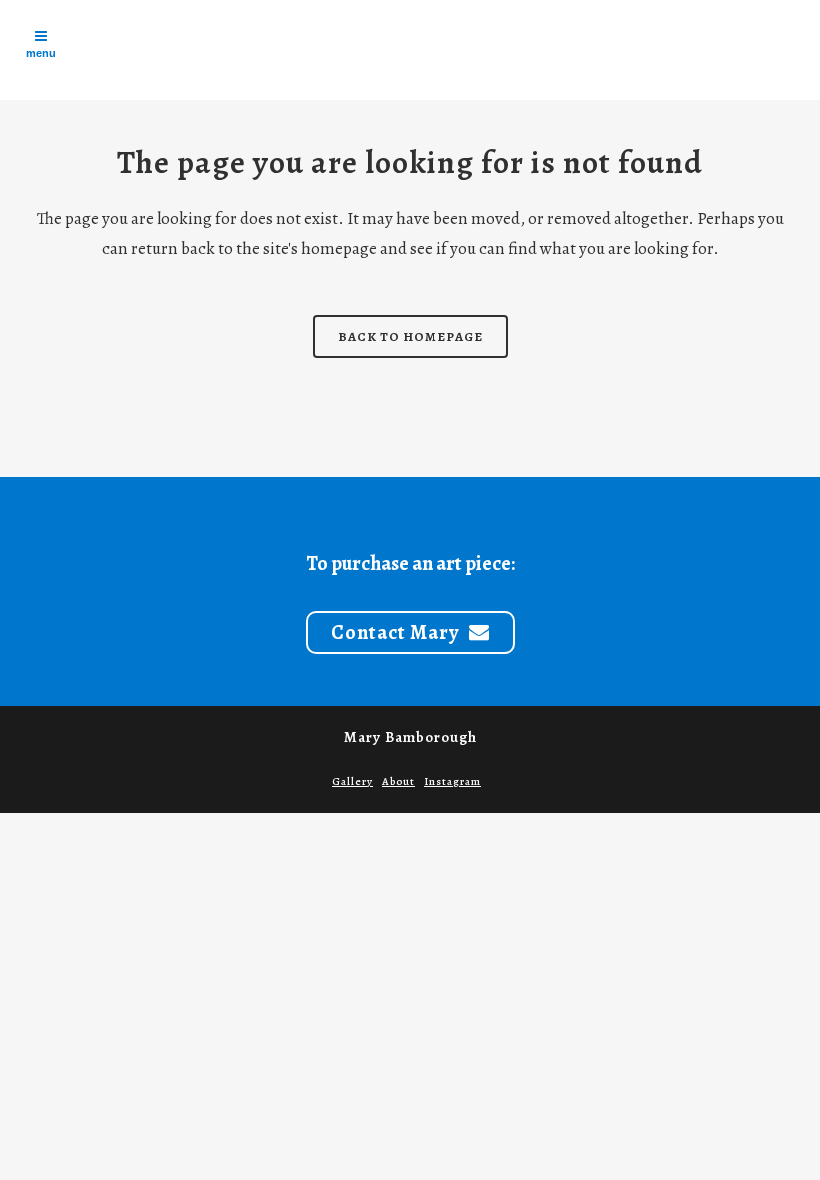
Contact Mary (395, 632)
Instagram (452, 781)
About (398, 781)
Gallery (352, 781)
